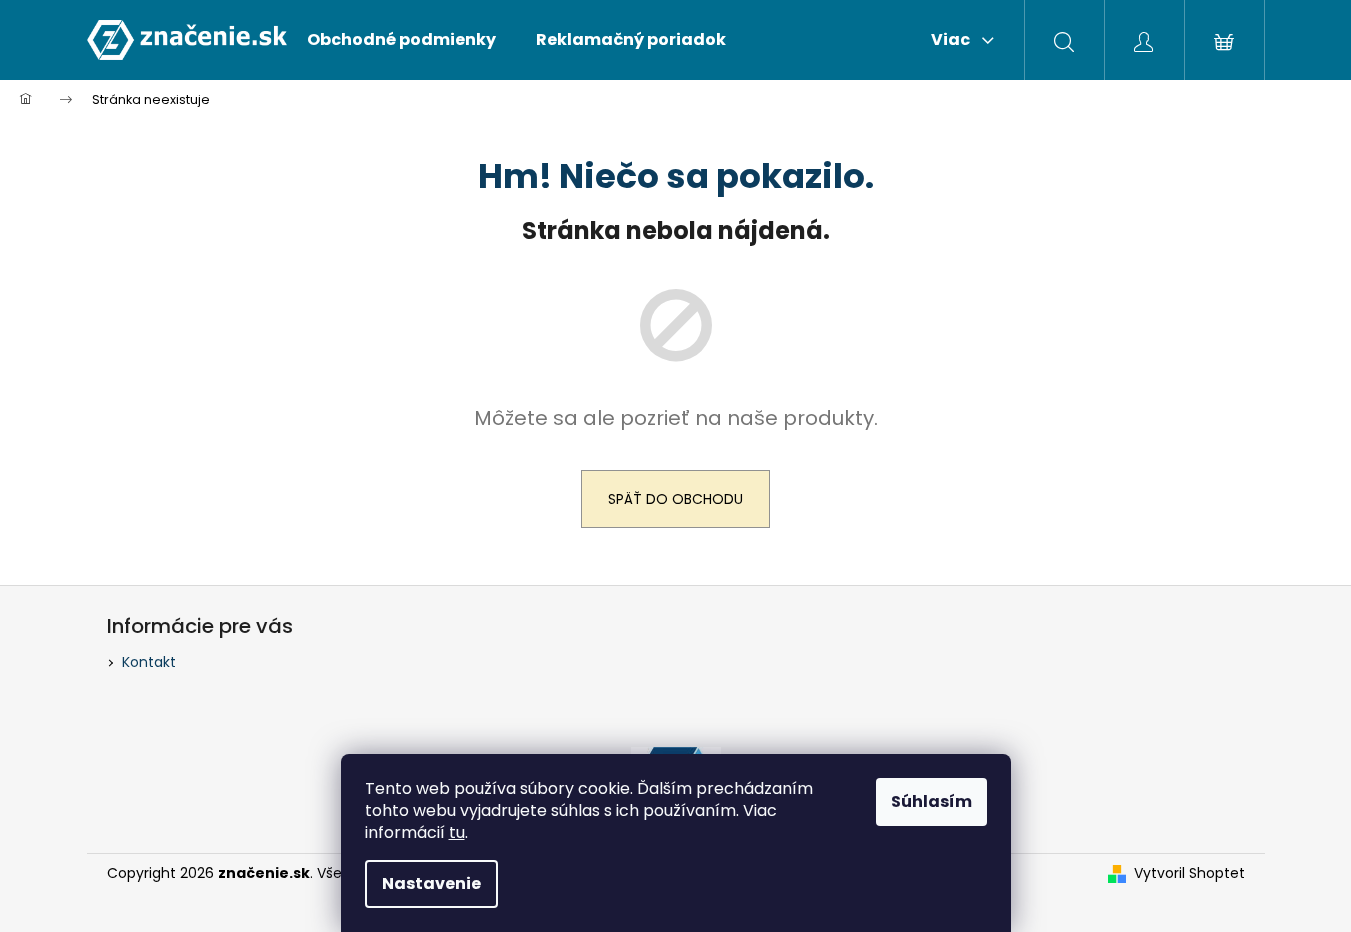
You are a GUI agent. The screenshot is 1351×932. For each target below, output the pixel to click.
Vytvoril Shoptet (1189, 873)
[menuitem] (401, 40)
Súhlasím (931, 801)
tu (457, 832)
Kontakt (149, 662)
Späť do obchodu (675, 499)
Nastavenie (431, 883)
